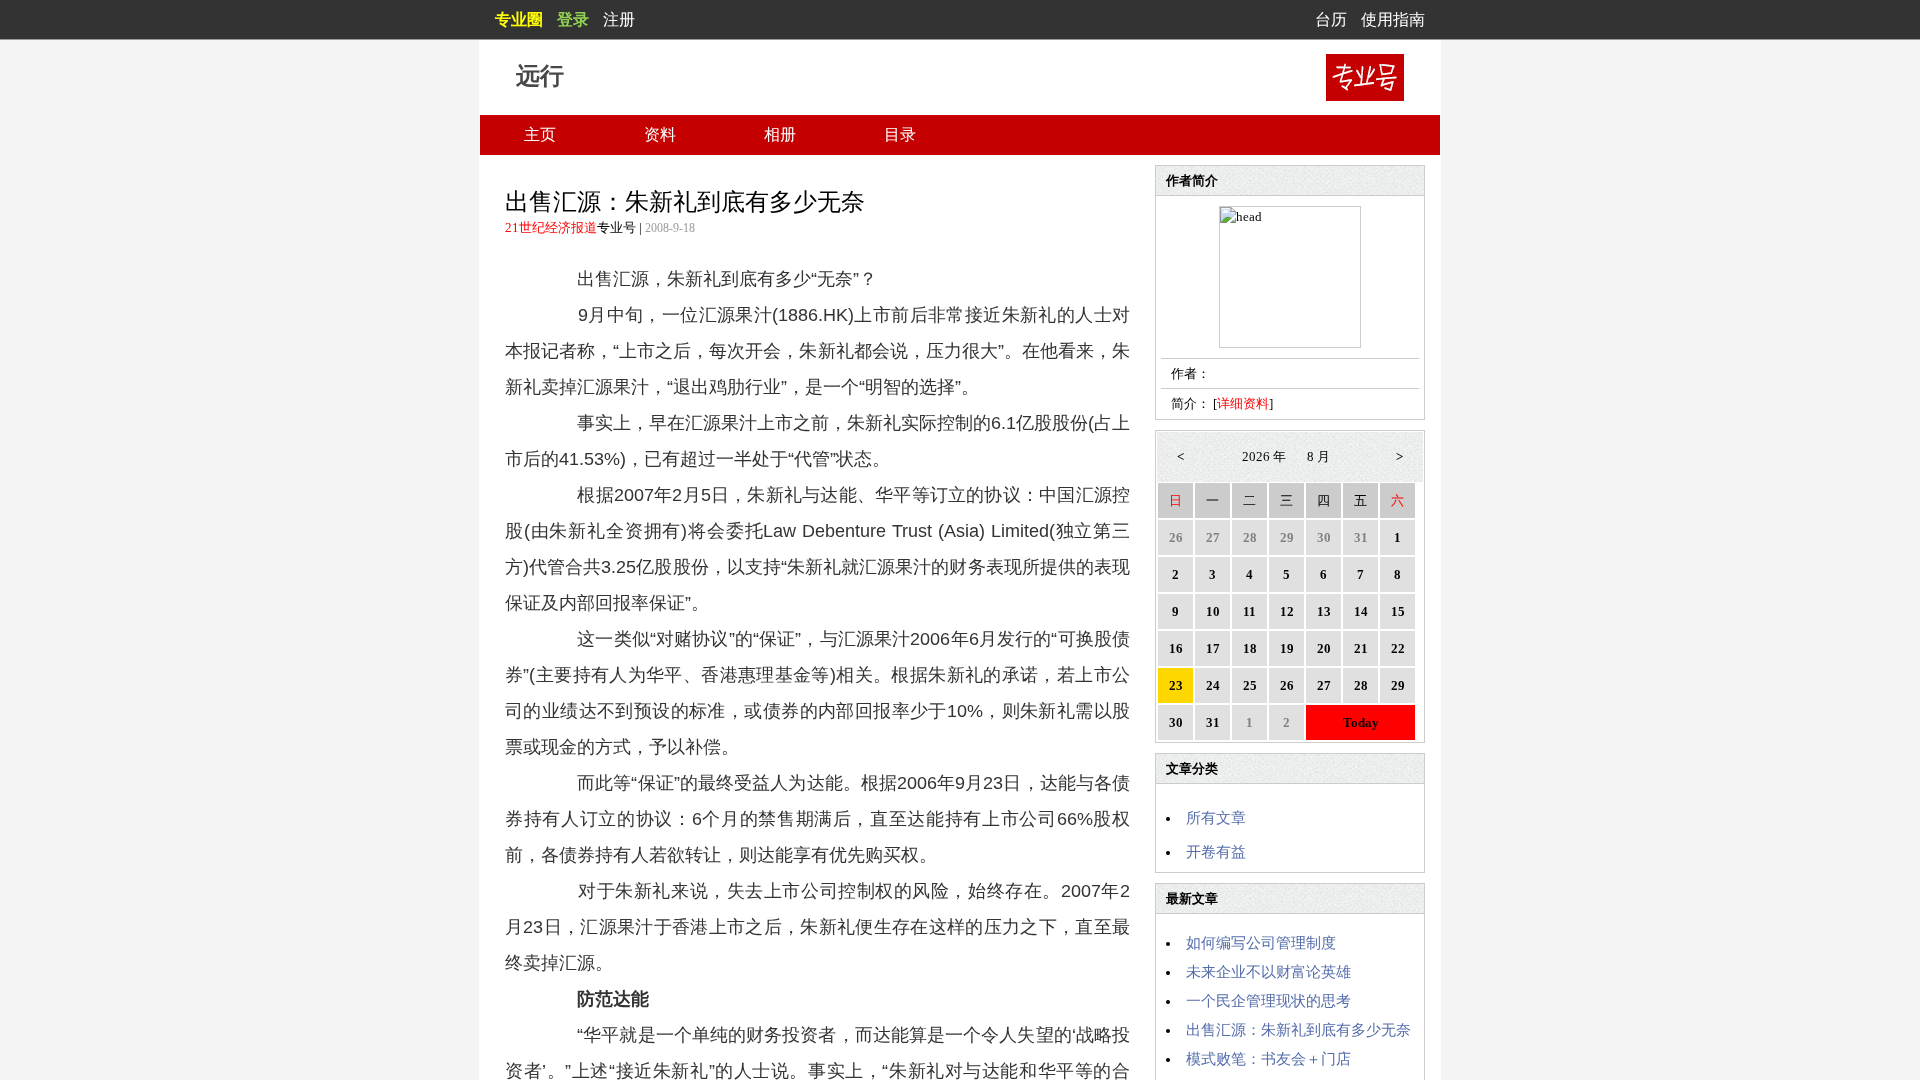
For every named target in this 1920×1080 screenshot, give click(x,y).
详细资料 (1243, 403)
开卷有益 (1216, 852)
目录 (900, 134)
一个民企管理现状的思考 (1268, 1001)
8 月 (1318, 456)
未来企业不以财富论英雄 (1268, 972)
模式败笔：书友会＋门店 (1268, 1059)
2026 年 (1264, 456)
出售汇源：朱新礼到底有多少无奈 (1298, 1030)
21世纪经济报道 (551, 227)
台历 (1331, 19)
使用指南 (1393, 19)
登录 (573, 19)
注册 (619, 19)
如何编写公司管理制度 (1261, 943)
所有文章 (1216, 818)
